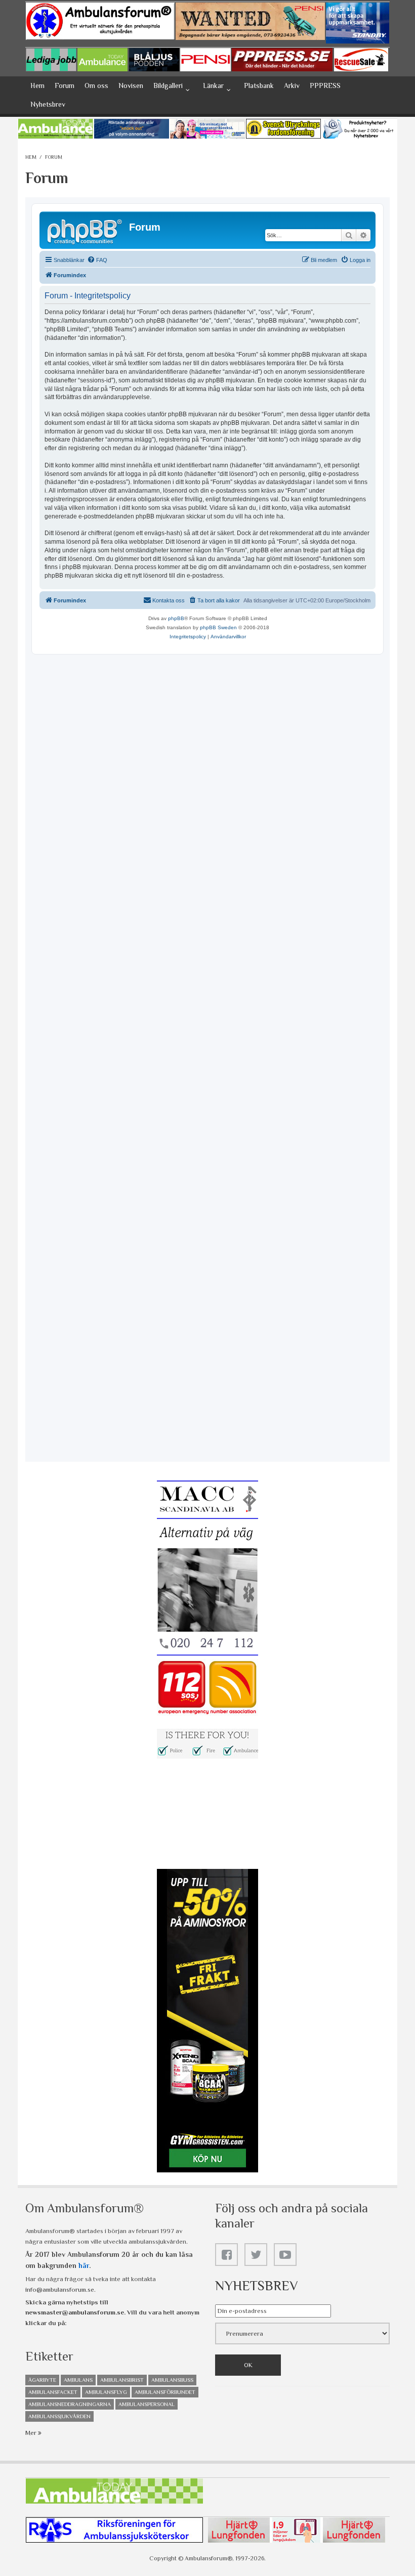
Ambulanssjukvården (59, 2416)
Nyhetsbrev (48, 104)
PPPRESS (325, 85)
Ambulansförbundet (165, 2392)
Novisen (131, 85)
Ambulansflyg (106, 2392)
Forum (65, 85)
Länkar (213, 85)
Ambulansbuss (172, 2380)
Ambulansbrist (122, 2380)
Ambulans (78, 2380)
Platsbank (259, 85)
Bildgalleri (168, 85)
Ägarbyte (42, 2380)
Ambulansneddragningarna (70, 2404)
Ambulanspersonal (147, 2404)
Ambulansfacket (53, 2392)
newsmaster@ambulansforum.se (75, 2312)
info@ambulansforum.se (60, 2289)
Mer (32, 2433)
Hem (37, 85)
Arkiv (292, 85)
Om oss (96, 85)
